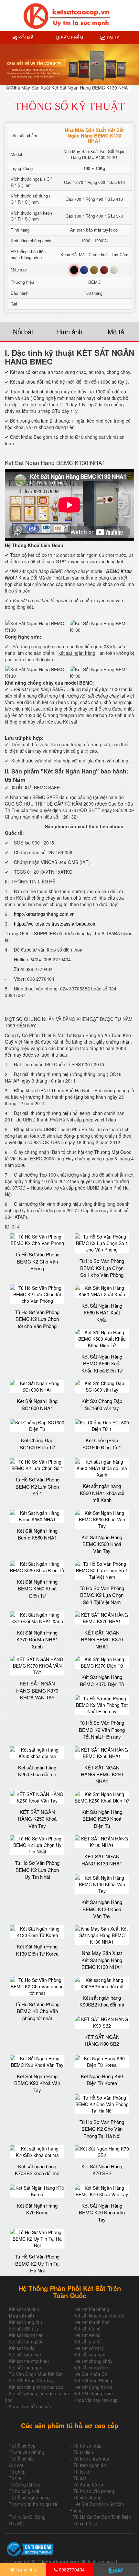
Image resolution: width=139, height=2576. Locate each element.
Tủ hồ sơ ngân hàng (29, 2498)
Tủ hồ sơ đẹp (22, 2446)
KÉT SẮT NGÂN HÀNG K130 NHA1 (102, 1860)
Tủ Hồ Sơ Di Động (27, 2517)
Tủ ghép (17, 2472)
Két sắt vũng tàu (25, 2322)
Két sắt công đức (91, 2367)
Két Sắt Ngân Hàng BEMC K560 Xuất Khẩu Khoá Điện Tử (102, 1363)
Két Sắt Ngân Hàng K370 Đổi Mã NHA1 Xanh (37, 1639)
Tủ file (15, 2478)
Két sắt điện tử (24, 2329)
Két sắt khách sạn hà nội (99, 2316)
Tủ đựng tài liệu (25, 2485)
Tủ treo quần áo (90, 2465)
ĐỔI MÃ (25, 37)
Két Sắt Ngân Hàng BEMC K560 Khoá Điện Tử (37, 1588)
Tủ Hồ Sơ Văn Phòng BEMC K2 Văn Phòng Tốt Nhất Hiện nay (102, 1730)
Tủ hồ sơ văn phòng (94, 2491)
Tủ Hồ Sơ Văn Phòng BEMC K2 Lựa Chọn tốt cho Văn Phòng (37, 1319)
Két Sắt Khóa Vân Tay (31, 2380)
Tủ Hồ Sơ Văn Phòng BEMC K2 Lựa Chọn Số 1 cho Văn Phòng (102, 1268)
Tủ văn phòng (87, 2498)
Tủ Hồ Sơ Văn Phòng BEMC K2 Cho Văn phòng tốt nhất (37, 2011)
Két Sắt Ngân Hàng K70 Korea (37, 2209)
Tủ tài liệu (83, 2452)
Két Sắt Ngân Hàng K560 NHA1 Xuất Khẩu (102, 1312)
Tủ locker (83, 2472)
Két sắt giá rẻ (87, 2342)
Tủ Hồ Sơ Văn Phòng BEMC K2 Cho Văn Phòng (37, 1261)
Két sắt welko (87, 2335)
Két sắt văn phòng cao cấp (36, 2387)
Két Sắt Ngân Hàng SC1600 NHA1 (37, 1404)
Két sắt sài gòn (24, 2309)
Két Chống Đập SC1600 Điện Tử (37, 1444)
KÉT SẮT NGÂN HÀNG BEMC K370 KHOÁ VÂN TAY (37, 1690)
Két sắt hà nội (87, 2329)
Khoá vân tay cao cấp (96, 2400)
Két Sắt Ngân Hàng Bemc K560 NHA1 (37, 1534)
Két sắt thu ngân (26, 2367)
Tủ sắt (80, 2478)
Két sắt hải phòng (91, 2309)
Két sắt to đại (22, 2348)
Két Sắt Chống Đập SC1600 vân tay (102, 1404)
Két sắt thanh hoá (91, 2322)
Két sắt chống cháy (93, 2361)
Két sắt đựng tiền (26, 2335)
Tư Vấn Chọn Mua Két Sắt (36, 2374)
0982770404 (71, 2570)
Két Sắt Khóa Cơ (90, 2374)
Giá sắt (16, 2465)
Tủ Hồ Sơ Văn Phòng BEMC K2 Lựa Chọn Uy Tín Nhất (37, 1870)
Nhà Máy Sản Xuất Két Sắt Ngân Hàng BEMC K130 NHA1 (102, 1960)
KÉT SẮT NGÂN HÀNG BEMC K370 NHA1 (102, 1639)
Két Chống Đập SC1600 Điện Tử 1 (102, 1444)
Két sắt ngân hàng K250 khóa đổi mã (37, 1771)
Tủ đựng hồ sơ (88, 2485)
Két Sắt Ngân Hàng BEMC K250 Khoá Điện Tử (102, 1819)
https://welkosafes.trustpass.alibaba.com (55, 924)
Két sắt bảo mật (25, 2354)
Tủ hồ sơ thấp (87, 2446)
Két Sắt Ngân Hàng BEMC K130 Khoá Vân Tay (102, 1909)
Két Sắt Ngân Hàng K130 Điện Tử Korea (37, 1950)
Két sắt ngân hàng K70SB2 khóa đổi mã (37, 2170)
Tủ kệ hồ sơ (85, 2523)
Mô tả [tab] (116, 332)
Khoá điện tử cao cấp (31, 2406)
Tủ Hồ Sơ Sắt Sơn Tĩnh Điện (102, 2517)
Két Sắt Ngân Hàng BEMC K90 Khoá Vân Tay (37, 2083)
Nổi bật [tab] (23, 332)
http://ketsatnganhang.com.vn (44, 914)
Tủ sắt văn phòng (27, 2452)
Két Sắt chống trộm (93, 2393)
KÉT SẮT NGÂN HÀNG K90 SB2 (102, 2040)
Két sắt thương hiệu (29, 2361)
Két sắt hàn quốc (26, 2342)
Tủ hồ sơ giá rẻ (24, 2491)
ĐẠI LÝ (112, 37)
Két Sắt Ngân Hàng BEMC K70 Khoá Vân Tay (102, 2212)
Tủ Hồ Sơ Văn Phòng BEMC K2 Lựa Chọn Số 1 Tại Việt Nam (102, 1595)
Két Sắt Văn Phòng (93, 2380)
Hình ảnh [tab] (69, 332)
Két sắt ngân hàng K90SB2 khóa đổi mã (102, 2001)
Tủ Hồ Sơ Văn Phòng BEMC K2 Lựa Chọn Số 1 (37, 1486)
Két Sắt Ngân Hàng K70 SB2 (102, 2170)
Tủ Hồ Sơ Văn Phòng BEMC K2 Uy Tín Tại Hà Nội (37, 2263)
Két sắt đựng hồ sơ (93, 2387)
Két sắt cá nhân (89, 2354)
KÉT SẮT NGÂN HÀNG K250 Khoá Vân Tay (37, 1819)
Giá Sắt (16, 2523)
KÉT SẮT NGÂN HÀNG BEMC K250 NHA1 (102, 1774)
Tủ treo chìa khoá (91, 2459)
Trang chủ (25, 2570)
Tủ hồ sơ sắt (21, 2459)
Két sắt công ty (89, 2348)
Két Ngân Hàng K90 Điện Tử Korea (102, 2079)
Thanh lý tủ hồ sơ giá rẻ (33, 2504)
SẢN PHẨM (71, 37)
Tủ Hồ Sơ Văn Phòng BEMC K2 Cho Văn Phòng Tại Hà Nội (102, 2129)
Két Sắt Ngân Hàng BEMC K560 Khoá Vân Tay (102, 1544)
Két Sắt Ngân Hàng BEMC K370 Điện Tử (102, 1680)
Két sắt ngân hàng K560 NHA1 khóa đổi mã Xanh (102, 1493)
